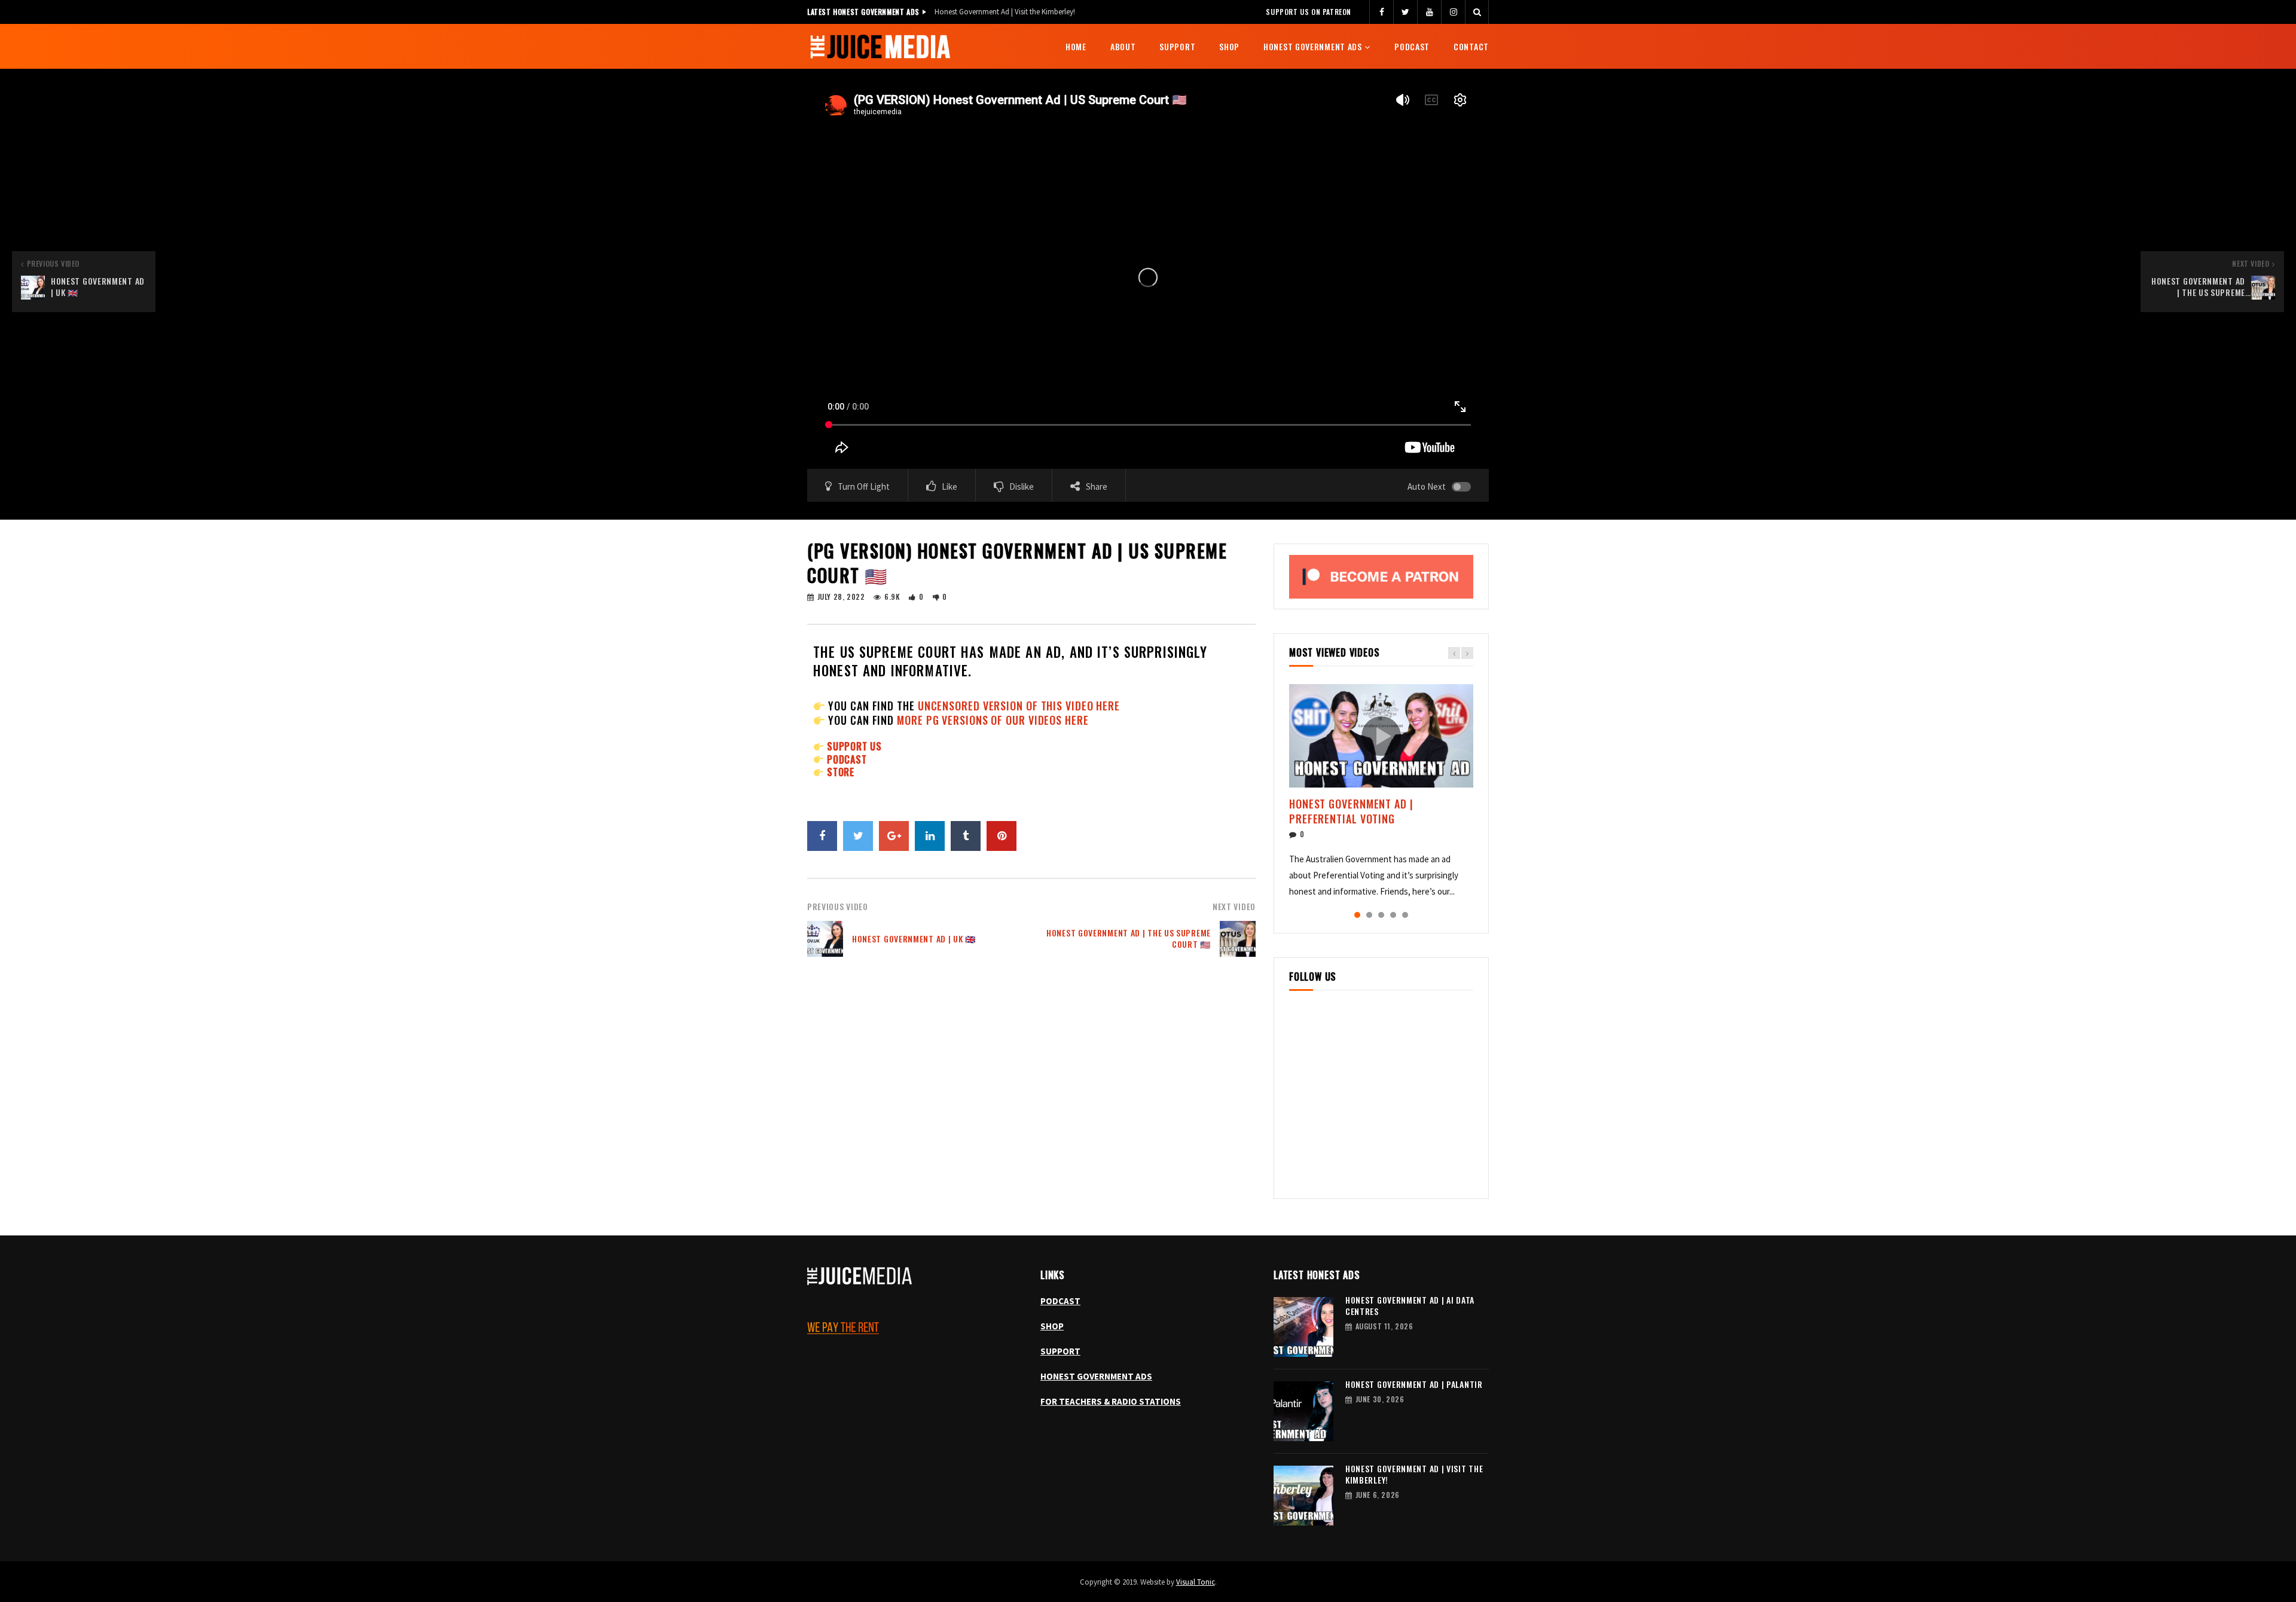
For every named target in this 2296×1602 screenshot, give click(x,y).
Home (1076, 46)
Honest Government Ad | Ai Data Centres (1410, 1305)
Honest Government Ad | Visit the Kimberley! (1005, 12)
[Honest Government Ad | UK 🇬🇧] (825, 939)
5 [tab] (1405, 915)
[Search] (1477, 12)
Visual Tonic (1196, 1582)
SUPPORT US (854, 746)
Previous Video (838, 906)
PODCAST (847, 759)
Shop (1229, 46)
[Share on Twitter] (858, 836)
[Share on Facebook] (822, 836)
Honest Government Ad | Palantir (1414, 1384)
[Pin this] (1002, 836)
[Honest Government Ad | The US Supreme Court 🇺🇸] (1238, 939)
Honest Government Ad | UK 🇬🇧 (914, 939)
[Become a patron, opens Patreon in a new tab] (1381, 576)
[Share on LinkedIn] (930, 836)
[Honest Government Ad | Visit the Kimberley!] (1303, 1496)
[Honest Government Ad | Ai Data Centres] (1303, 1327)
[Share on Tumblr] (966, 836)
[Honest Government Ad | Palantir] (1303, 1411)
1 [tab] (1357, 915)
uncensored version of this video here (1019, 706)
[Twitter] (1405, 12)
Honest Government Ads (1313, 46)
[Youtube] (1429, 12)
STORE (841, 772)
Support (1177, 46)
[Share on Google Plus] (894, 836)
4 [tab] (1393, 915)
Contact (1471, 46)
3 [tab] (1381, 915)
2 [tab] (1369, 915)
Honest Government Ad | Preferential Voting (1351, 811)
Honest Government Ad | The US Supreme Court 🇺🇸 (1129, 938)
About (1123, 46)
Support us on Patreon (1309, 12)
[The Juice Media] (880, 47)
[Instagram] (1453, 12)
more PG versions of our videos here (993, 720)
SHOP (1052, 1326)
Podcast (1412, 46)
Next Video (1234, 906)
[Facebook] (1381, 12)
